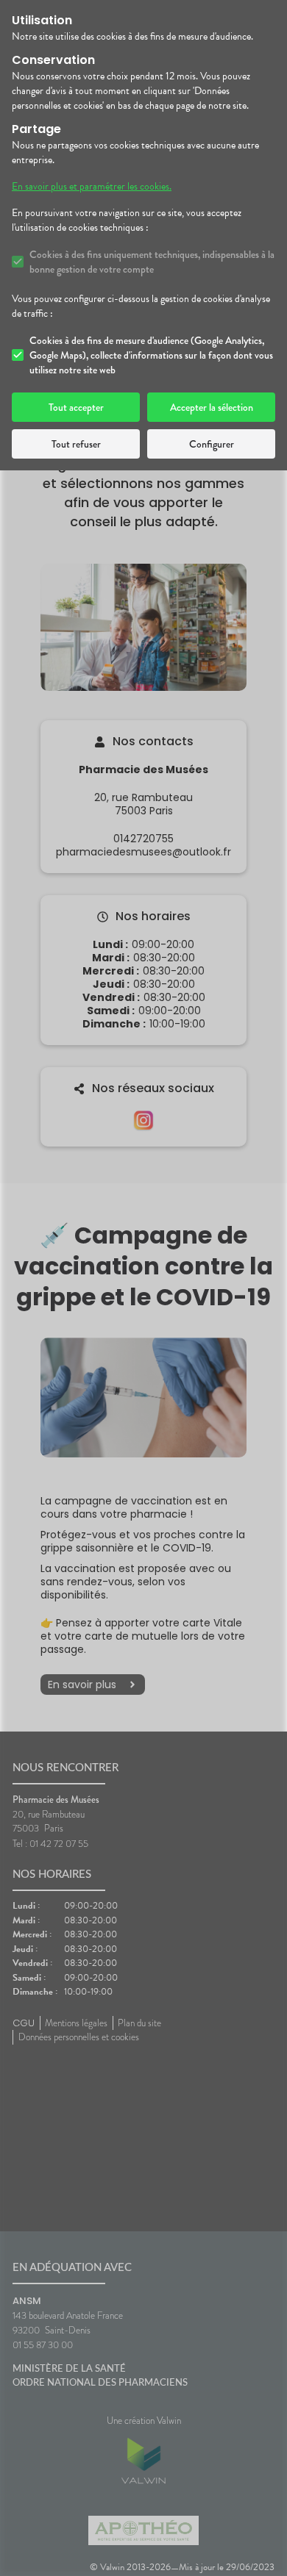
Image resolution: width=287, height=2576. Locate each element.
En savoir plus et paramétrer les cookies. (92, 187)
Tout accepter (76, 407)
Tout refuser (76, 444)
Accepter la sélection (212, 407)
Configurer (212, 444)
